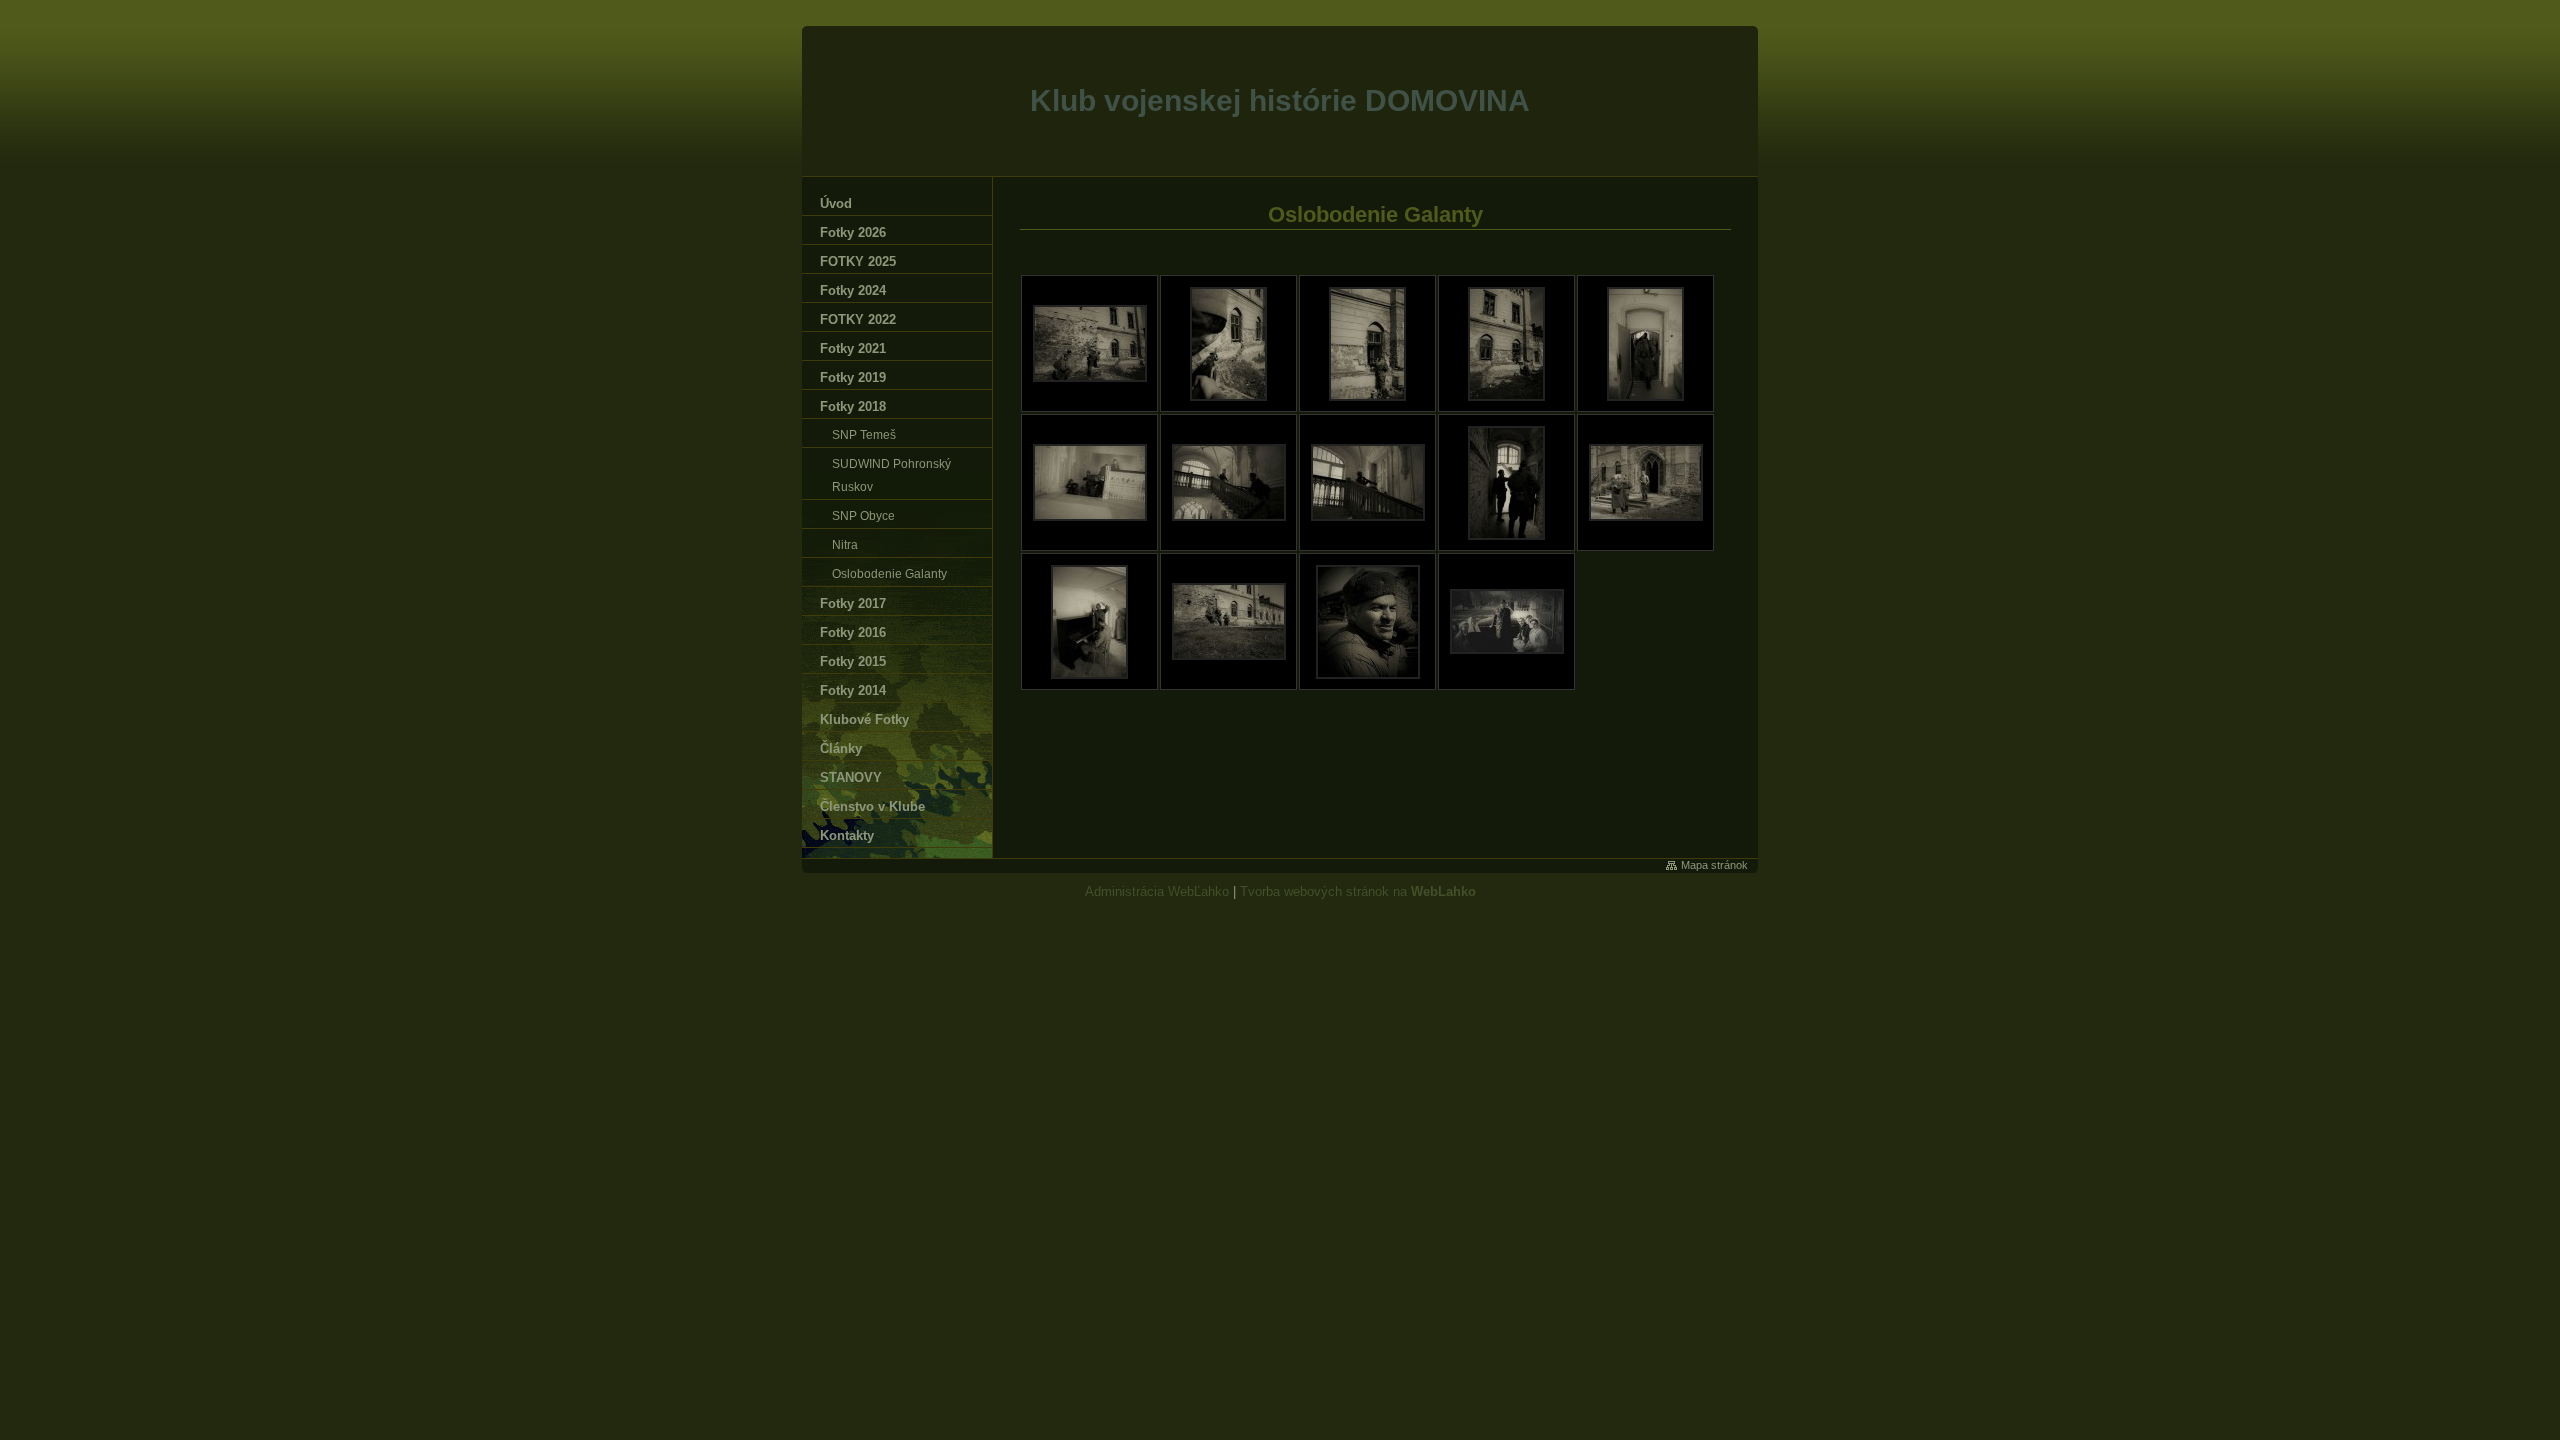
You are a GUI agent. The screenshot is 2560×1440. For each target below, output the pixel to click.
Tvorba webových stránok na (1358, 891)
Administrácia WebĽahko (1157, 891)
